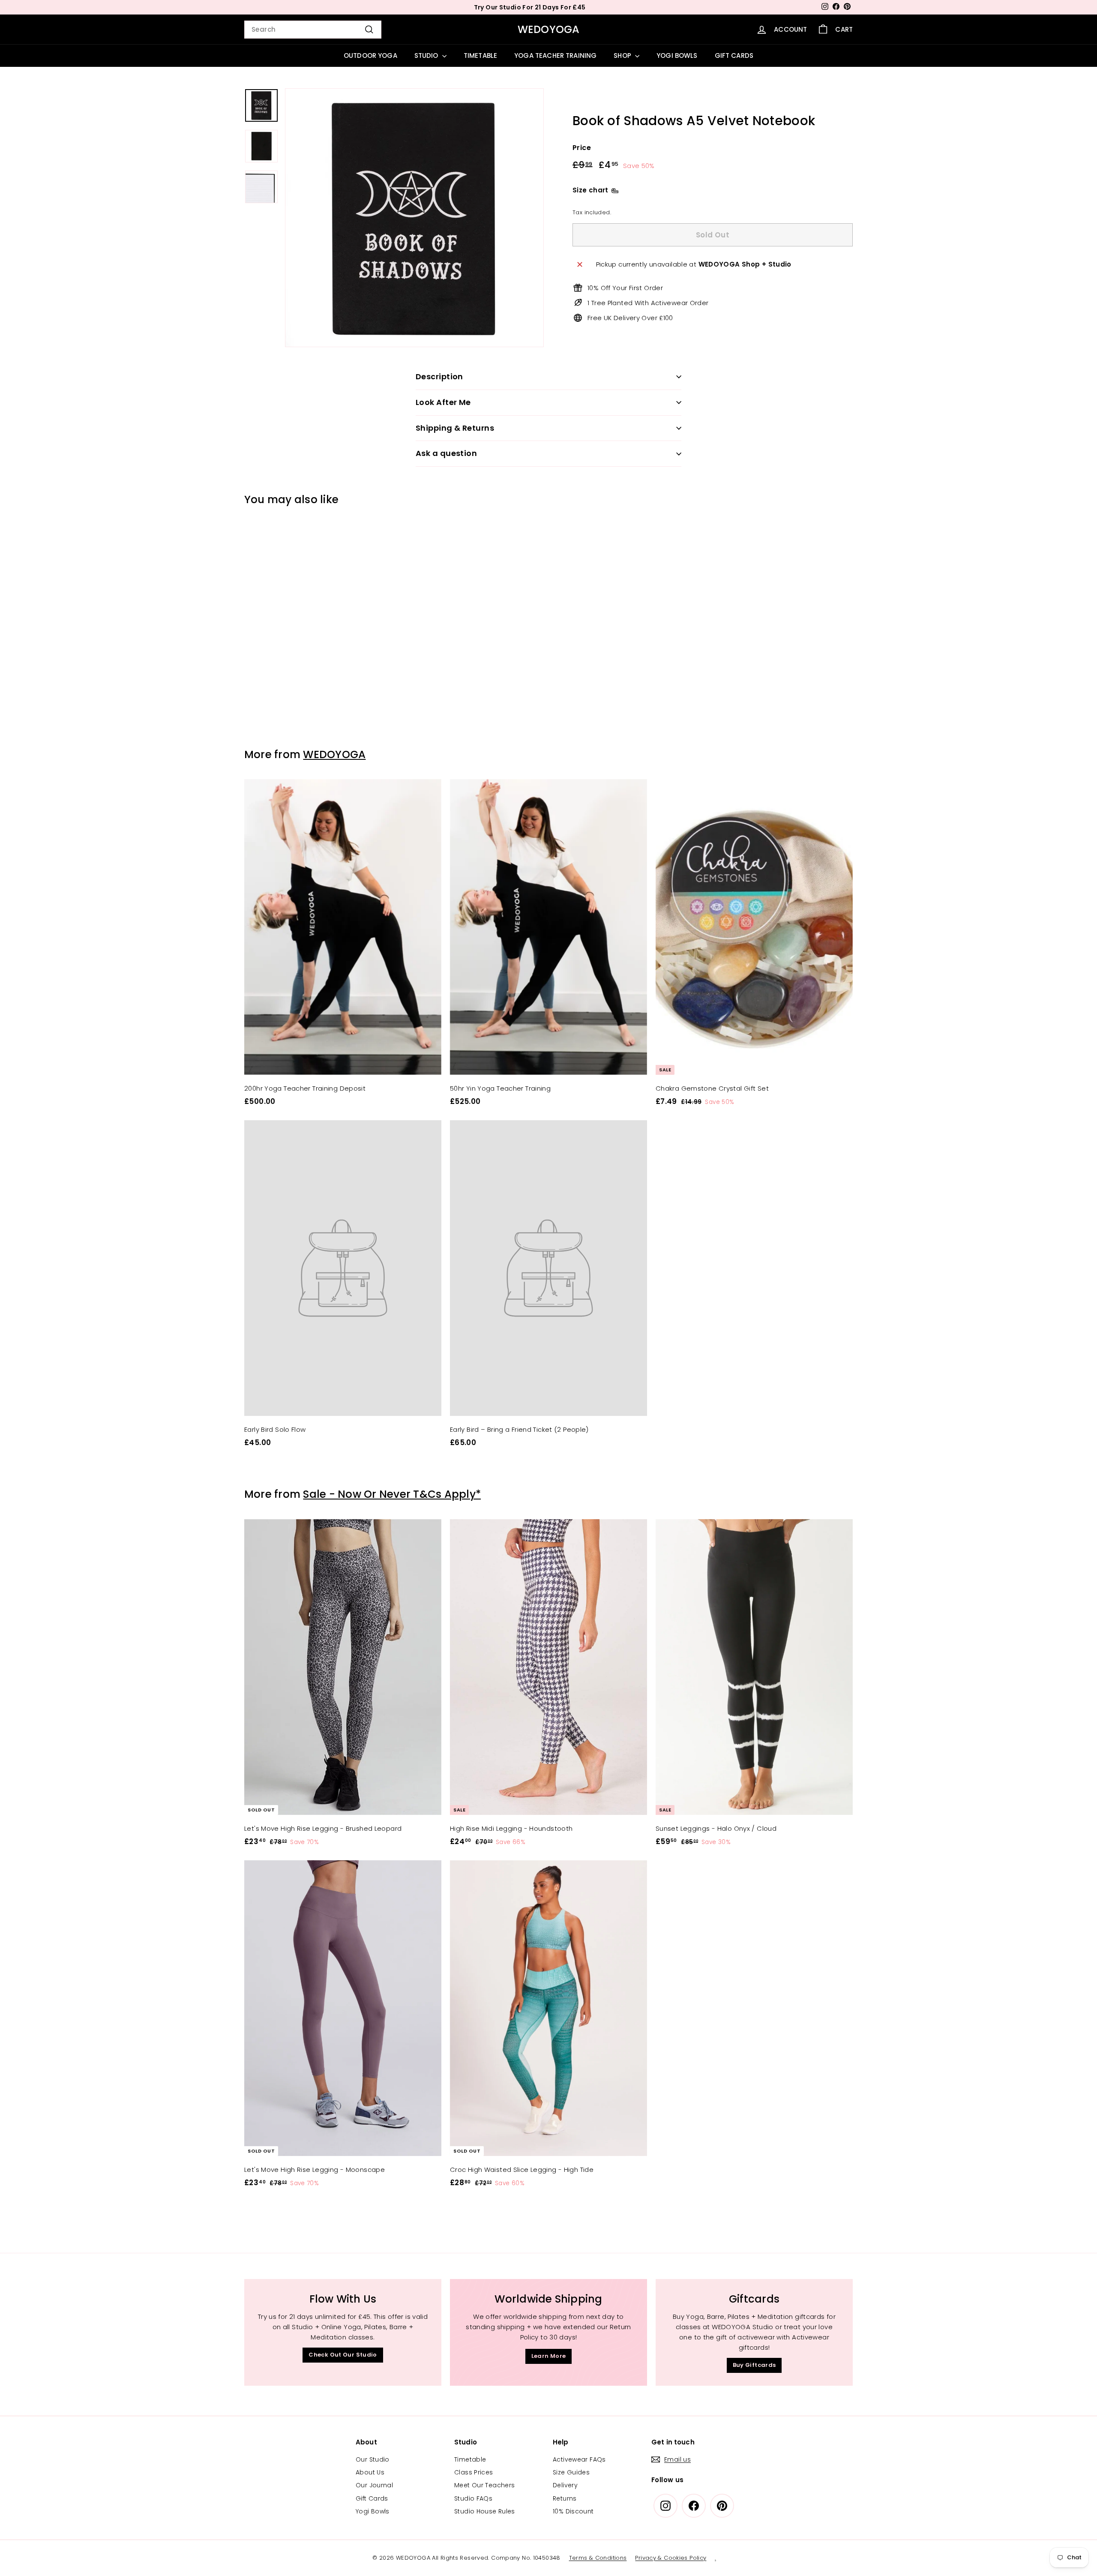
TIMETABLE (480, 55)
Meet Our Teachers (484, 2485)
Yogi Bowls (373, 2511)
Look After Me (443, 402)
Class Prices (474, 2472)
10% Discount (573, 2511)
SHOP (623, 55)
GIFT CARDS (734, 55)
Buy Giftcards (754, 2365)
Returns (565, 2498)
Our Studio (373, 2459)
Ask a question (446, 453)
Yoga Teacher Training (555, 55)
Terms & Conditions (598, 2558)
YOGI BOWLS (677, 55)
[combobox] (313, 30)
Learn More (549, 2356)
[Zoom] (414, 218)
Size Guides (571, 2472)
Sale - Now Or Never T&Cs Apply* (392, 1494)
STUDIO (427, 55)
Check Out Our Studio (343, 2355)
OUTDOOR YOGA (370, 55)
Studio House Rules (485, 2511)
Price (582, 148)
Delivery (565, 2485)
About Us (370, 2472)
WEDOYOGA (549, 29)
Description (439, 376)
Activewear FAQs (579, 2459)
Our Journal (374, 2485)
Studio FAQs (473, 2498)
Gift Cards (372, 2498)
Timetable (470, 2459)
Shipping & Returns (455, 428)
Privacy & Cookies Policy (671, 2558)
